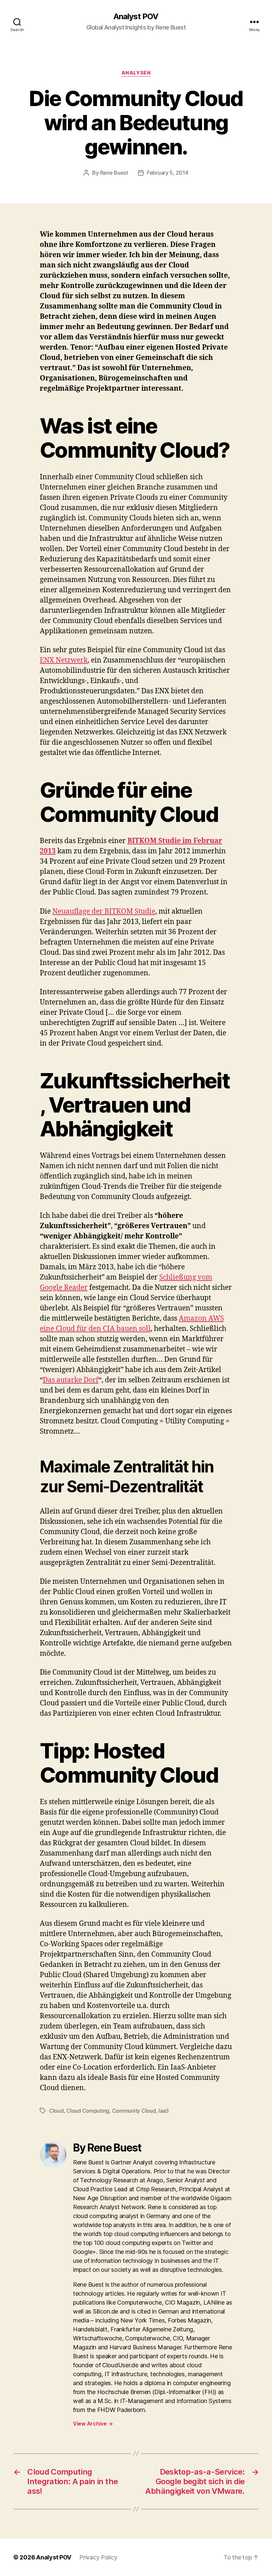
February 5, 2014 (168, 173)
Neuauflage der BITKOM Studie (104, 912)
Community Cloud (134, 2111)
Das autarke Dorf (71, 1380)
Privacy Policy (98, 2557)
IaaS (164, 2111)
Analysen (136, 73)
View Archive (93, 2424)
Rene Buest (114, 173)
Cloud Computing (88, 2111)
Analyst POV (136, 17)
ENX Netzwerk (64, 660)
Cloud (56, 2111)
